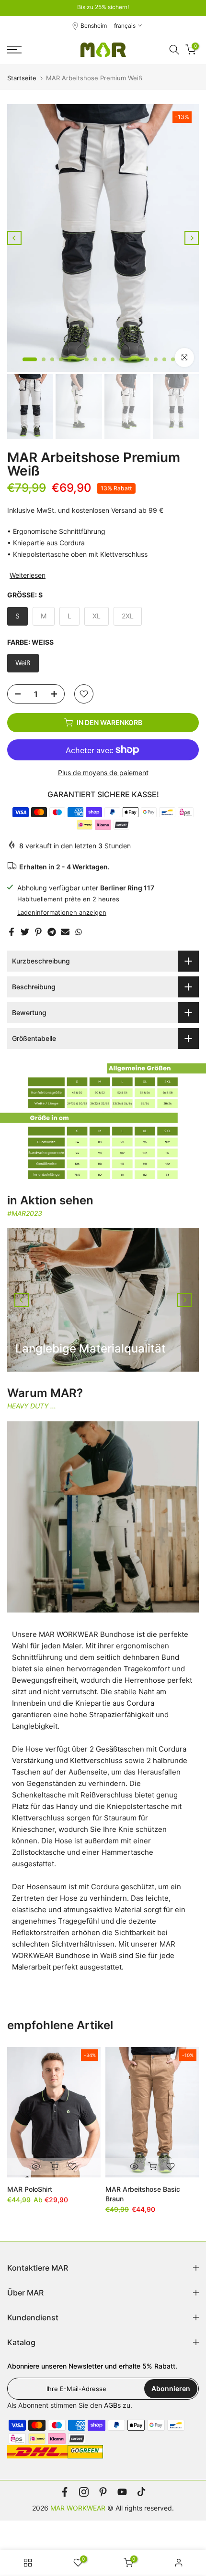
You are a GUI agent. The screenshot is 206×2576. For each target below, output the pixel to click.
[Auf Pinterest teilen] (38, 932)
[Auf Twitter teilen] (25, 932)
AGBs (112, 2405)
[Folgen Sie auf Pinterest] (103, 2492)
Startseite (22, 78)
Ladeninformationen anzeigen (62, 912)
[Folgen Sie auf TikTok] (141, 2492)
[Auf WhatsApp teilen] (79, 932)
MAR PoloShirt (30, 2189)
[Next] (192, 238)
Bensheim (94, 26)
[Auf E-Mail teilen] (65, 932)
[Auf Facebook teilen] (11, 932)
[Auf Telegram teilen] (52, 932)
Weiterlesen (28, 575)
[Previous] (14, 238)
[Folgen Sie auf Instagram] (84, 2492)
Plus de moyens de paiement (103, 773)
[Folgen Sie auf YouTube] (122, 2492)
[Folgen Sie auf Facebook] (65, 2492)
